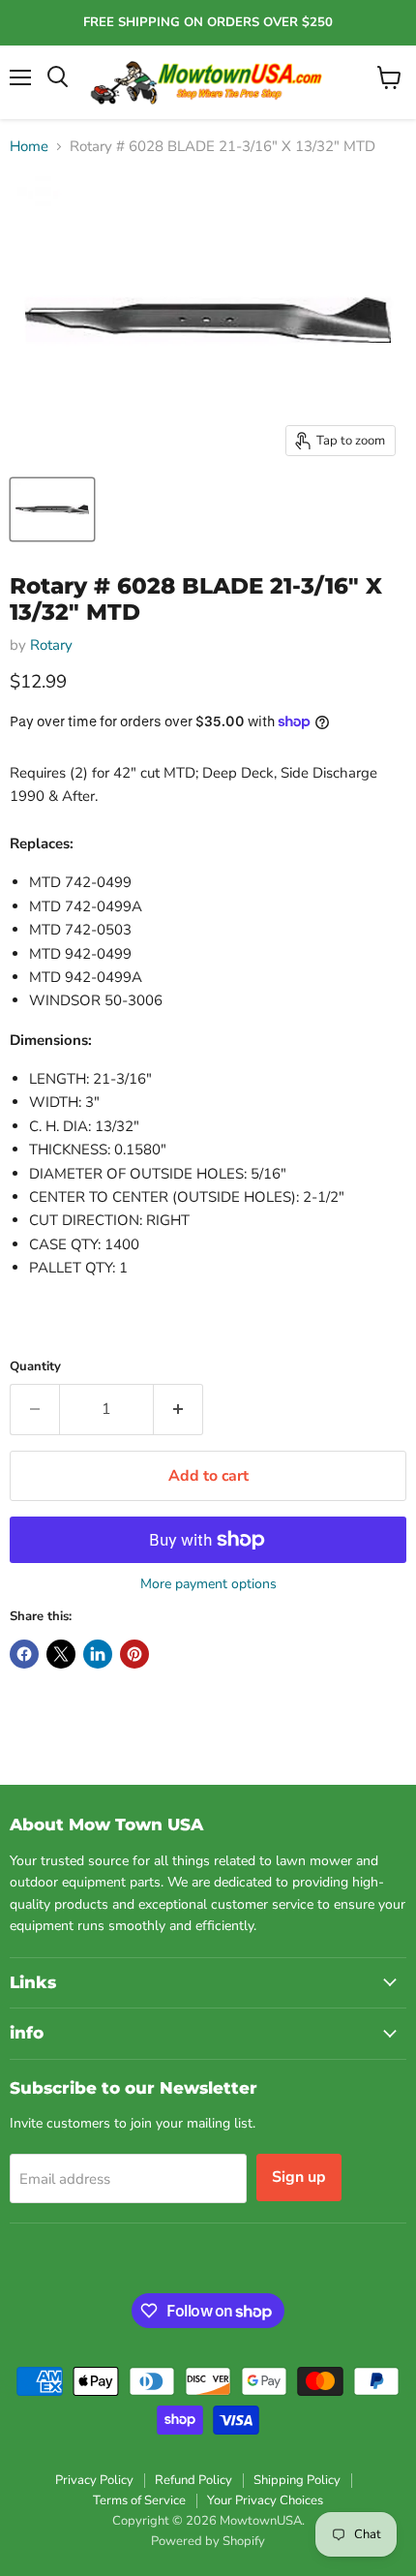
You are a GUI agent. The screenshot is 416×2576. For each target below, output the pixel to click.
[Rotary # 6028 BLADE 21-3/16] (52, 509)
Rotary (51, 645)
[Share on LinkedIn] (98, 1654)
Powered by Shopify (208, 2541)
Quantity (35, 1367)
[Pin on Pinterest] (134, 1654)
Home (29, 147)
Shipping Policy (297, 2480)
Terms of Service (139, 2500)
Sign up (299, 2177)
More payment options (208, 1584)
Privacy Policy (94, 2480)
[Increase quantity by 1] (178, 1409)
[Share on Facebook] (24, 1654)
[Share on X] (61, 1654)
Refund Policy (193, 2480)
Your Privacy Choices (265, 2500)
